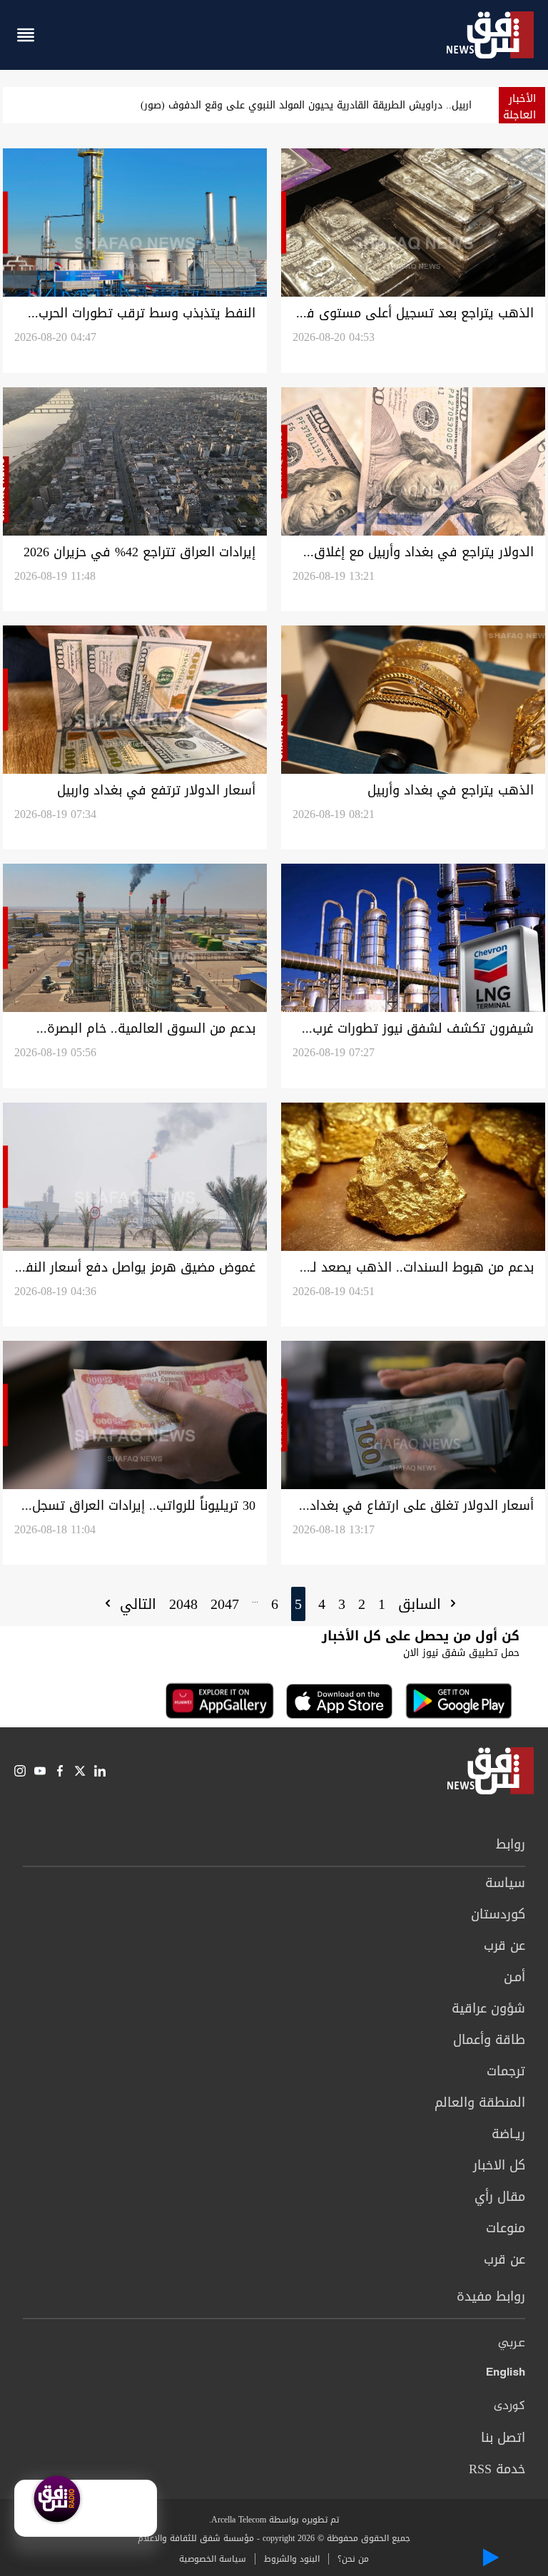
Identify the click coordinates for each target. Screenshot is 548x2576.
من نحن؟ (353, 2559)
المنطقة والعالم (480, 2102)
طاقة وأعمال (489, 2040)
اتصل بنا (503, 2438)
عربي (512, 2344)
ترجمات (506, 2071)
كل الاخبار (499, 2165)
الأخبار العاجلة (519, 107)
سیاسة (505, 1883)
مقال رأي (500, 2197)
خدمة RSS (497, 2469)
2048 (183, 1604)
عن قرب (504, 1946)
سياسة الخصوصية (213, 2559)
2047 (225, 1604)
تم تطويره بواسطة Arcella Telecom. (274, 2520)
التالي (136, 1604)
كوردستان (498, 1914)
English (506, 2375)
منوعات (506, 2228)
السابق (422, 1604)
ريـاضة (508, 2134)
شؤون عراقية (488, 2008)
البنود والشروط (292, 2559)
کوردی (509, 2406)
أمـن (514, 1977)
